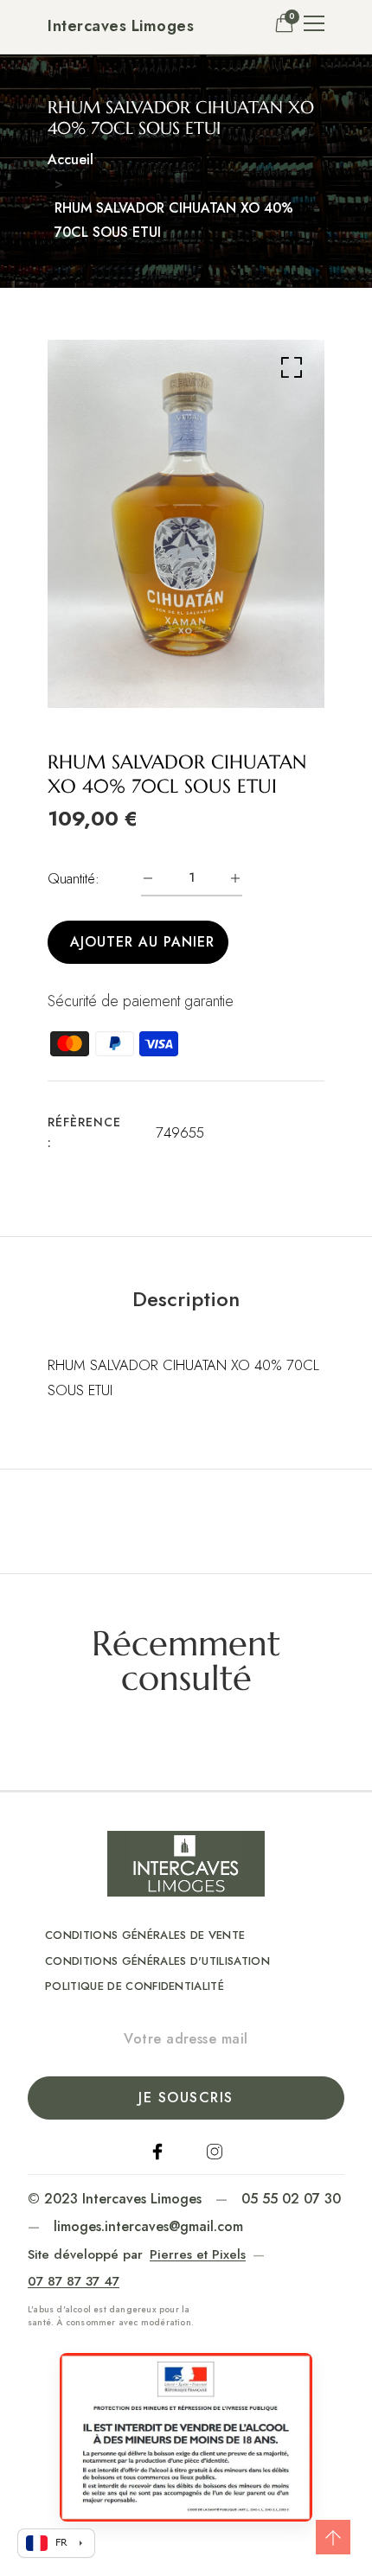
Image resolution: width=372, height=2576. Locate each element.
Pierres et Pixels (198, 2254)
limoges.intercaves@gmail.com (148, 2226)
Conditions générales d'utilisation (157, 1961)
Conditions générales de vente (145, 1935)
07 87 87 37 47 (74, 2281)
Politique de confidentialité (135, 1986)
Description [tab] (186, 1299)
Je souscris (186, 2098)
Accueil (71, 159)
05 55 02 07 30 (291, 2199)
